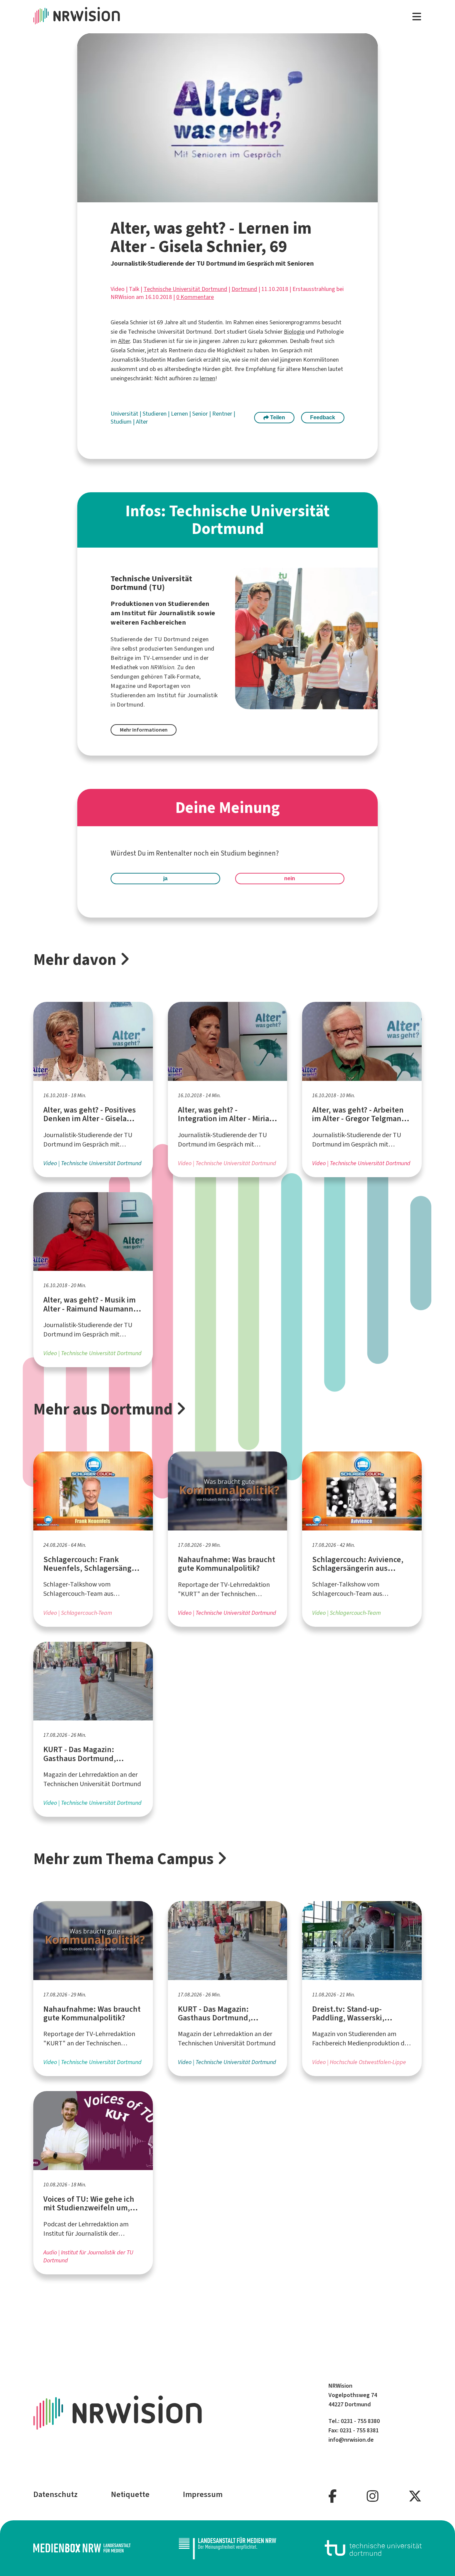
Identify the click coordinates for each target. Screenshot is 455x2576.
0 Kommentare (195, 297)
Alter (124, 341)
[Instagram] (373, 2497)
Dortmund (244, 289)
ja (165, 878)
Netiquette (130, 2494)
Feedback (323, 417)
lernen (208, 378)
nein (290, 878)
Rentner (223, 414)
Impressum (203, 2494)
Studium (122, 422)
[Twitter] (415, 2497)
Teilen (277, 417)
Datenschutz (55, 2494)
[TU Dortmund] (373, 2548)
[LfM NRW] (227, 2548)
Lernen (180, 414)
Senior (201, 414)
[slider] (213, 197)
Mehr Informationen (144, 730)
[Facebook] (333, 2497)
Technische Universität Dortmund (185, 289)
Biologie (294, 332)
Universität (125, 414)
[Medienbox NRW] (82, 2548)
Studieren (155, 414)
